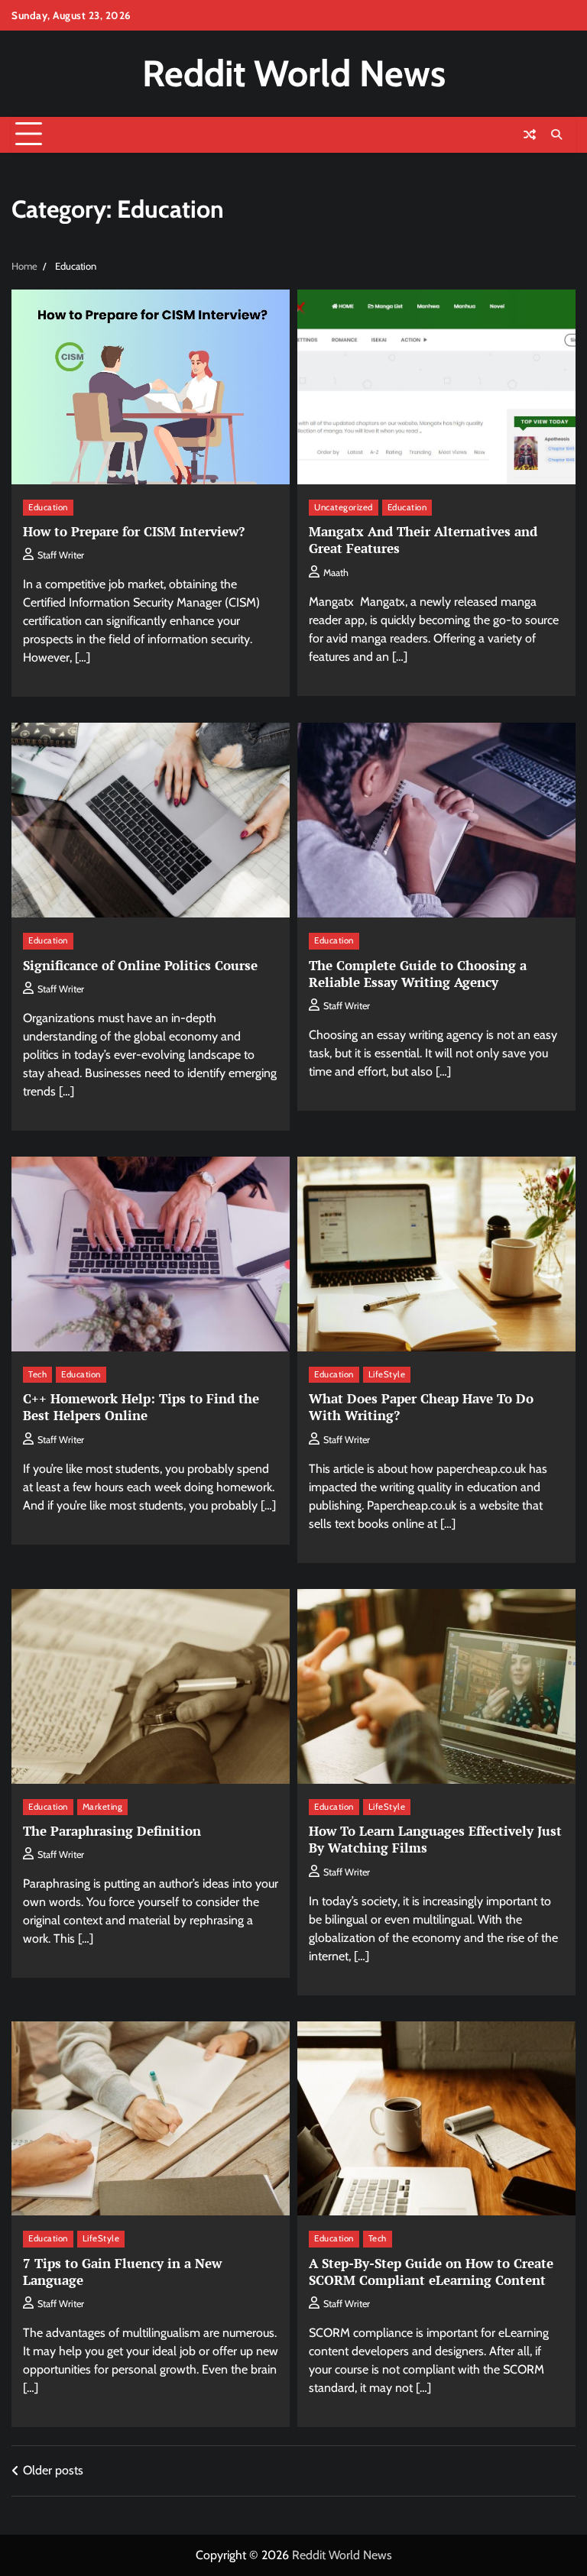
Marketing (103, 1807)
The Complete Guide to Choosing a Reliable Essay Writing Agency (418, 974)
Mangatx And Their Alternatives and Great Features (423, 540)
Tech (37, 1374)
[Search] (556, 134)
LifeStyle (387, 1374)
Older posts (53, 2470)
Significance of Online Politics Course (140, 965)
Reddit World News (294, 73)
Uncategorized (344, 507)
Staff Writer (61, 555)
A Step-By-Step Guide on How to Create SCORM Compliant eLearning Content (431, 2272)
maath (336, 573)
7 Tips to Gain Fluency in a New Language (122, 2272)
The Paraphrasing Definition (112, 1831)
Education (48, 507)
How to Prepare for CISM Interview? (134, 531)
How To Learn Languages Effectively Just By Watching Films (435, 1839)
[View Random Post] (530, 134)
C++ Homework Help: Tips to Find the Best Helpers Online (141, 1407)
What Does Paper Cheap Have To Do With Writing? (421, 1407)
